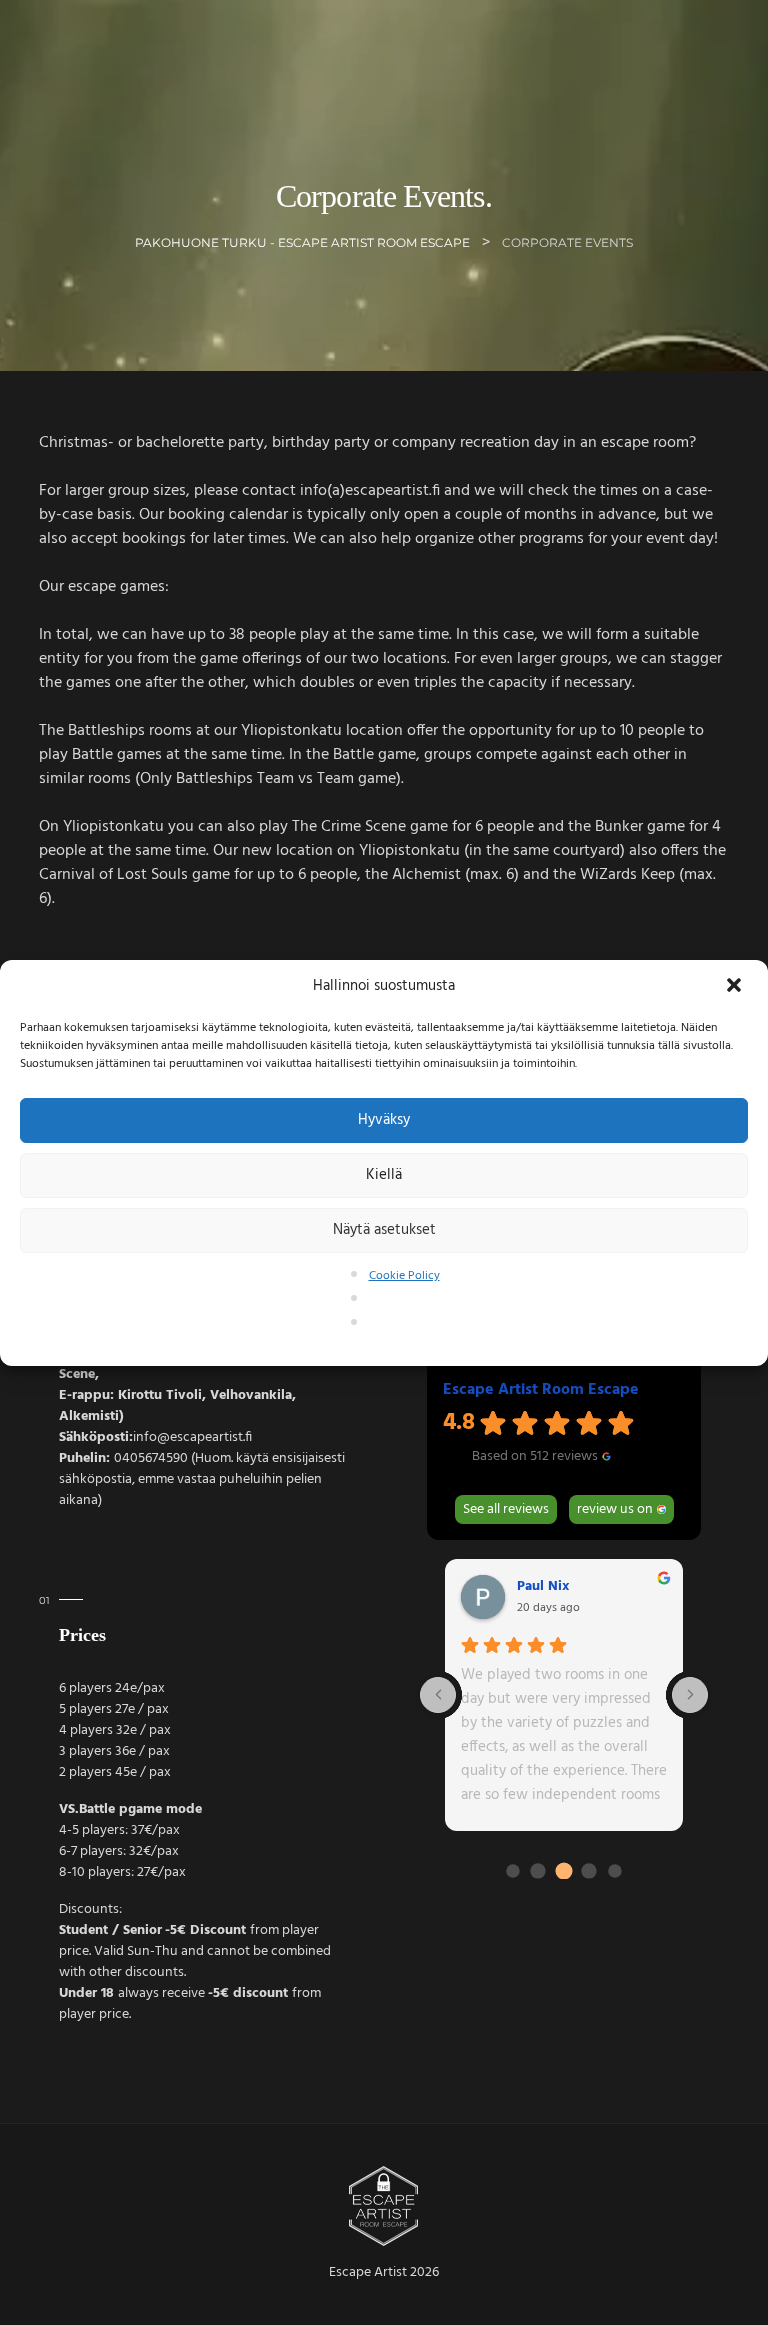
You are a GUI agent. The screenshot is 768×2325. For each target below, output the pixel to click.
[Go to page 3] (563, 1870)
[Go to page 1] (512, 1870)
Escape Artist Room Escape (541, 1390)
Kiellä (384, 1175)
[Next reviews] (690, 1695)
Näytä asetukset (384, 1230)
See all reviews (506, 1509)
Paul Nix (543, 1587)
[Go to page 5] (614, 1870)
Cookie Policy (404, 1276)
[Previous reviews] (438, 1695)
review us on (615, 1509)
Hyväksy (384, 1120)
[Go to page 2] (538, 1870)
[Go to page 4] (589, 1870)
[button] (736, 987)
